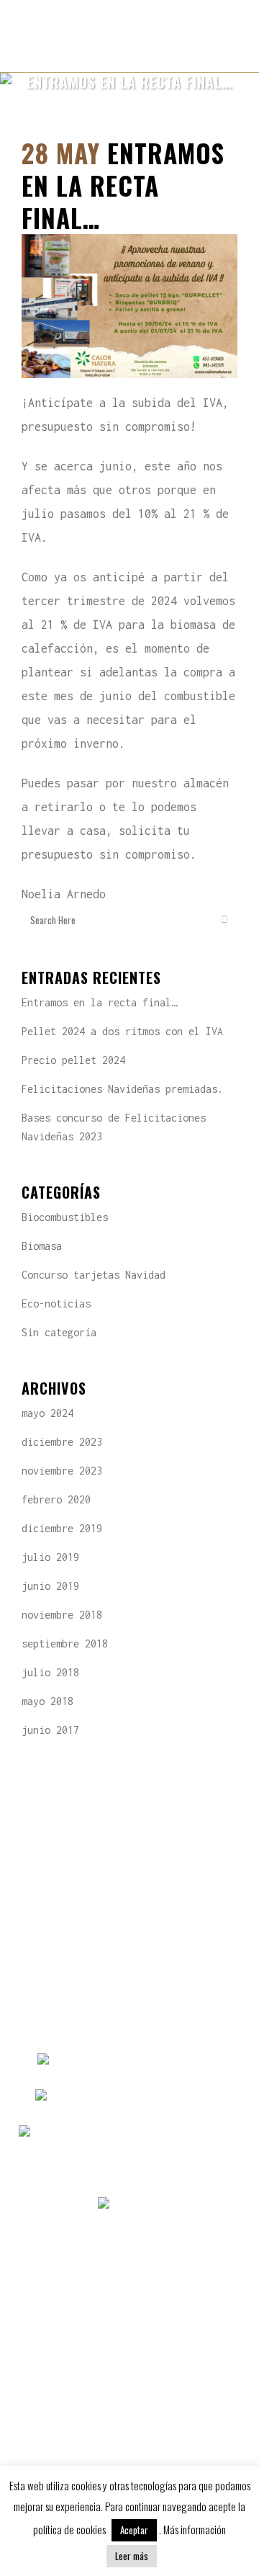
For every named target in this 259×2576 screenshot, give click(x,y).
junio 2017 (50, 1730)
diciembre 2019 (62, 1528)
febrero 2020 (56, 1499)
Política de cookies (129, 2421)
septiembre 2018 (65, 1643)
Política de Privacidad (129, 2385)
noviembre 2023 (62, 1471)
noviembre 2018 (62, 1615)
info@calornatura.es (185, 2133)
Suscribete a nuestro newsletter (130, 2277)
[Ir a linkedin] (159, 2205)
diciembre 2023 (62, 1442)
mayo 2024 (47, 1413)
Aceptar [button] (134, 2530)
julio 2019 (50, 1557)
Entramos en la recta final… (99, 1002)
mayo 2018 (47, 1701)
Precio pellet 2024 (73, 1060)
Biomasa (42, 1246)
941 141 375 (194, 2061)
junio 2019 (50, 1586)
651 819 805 (196, 2097)
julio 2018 (50, 1672)
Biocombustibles (65, 1217)
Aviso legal (129, 2349)
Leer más (132, 2556)
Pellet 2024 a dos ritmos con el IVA (122, 1031)
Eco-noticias (56, 1303)
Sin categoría (59, 1332)
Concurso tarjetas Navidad (94, 1275)
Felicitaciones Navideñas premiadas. (122, 1089)
